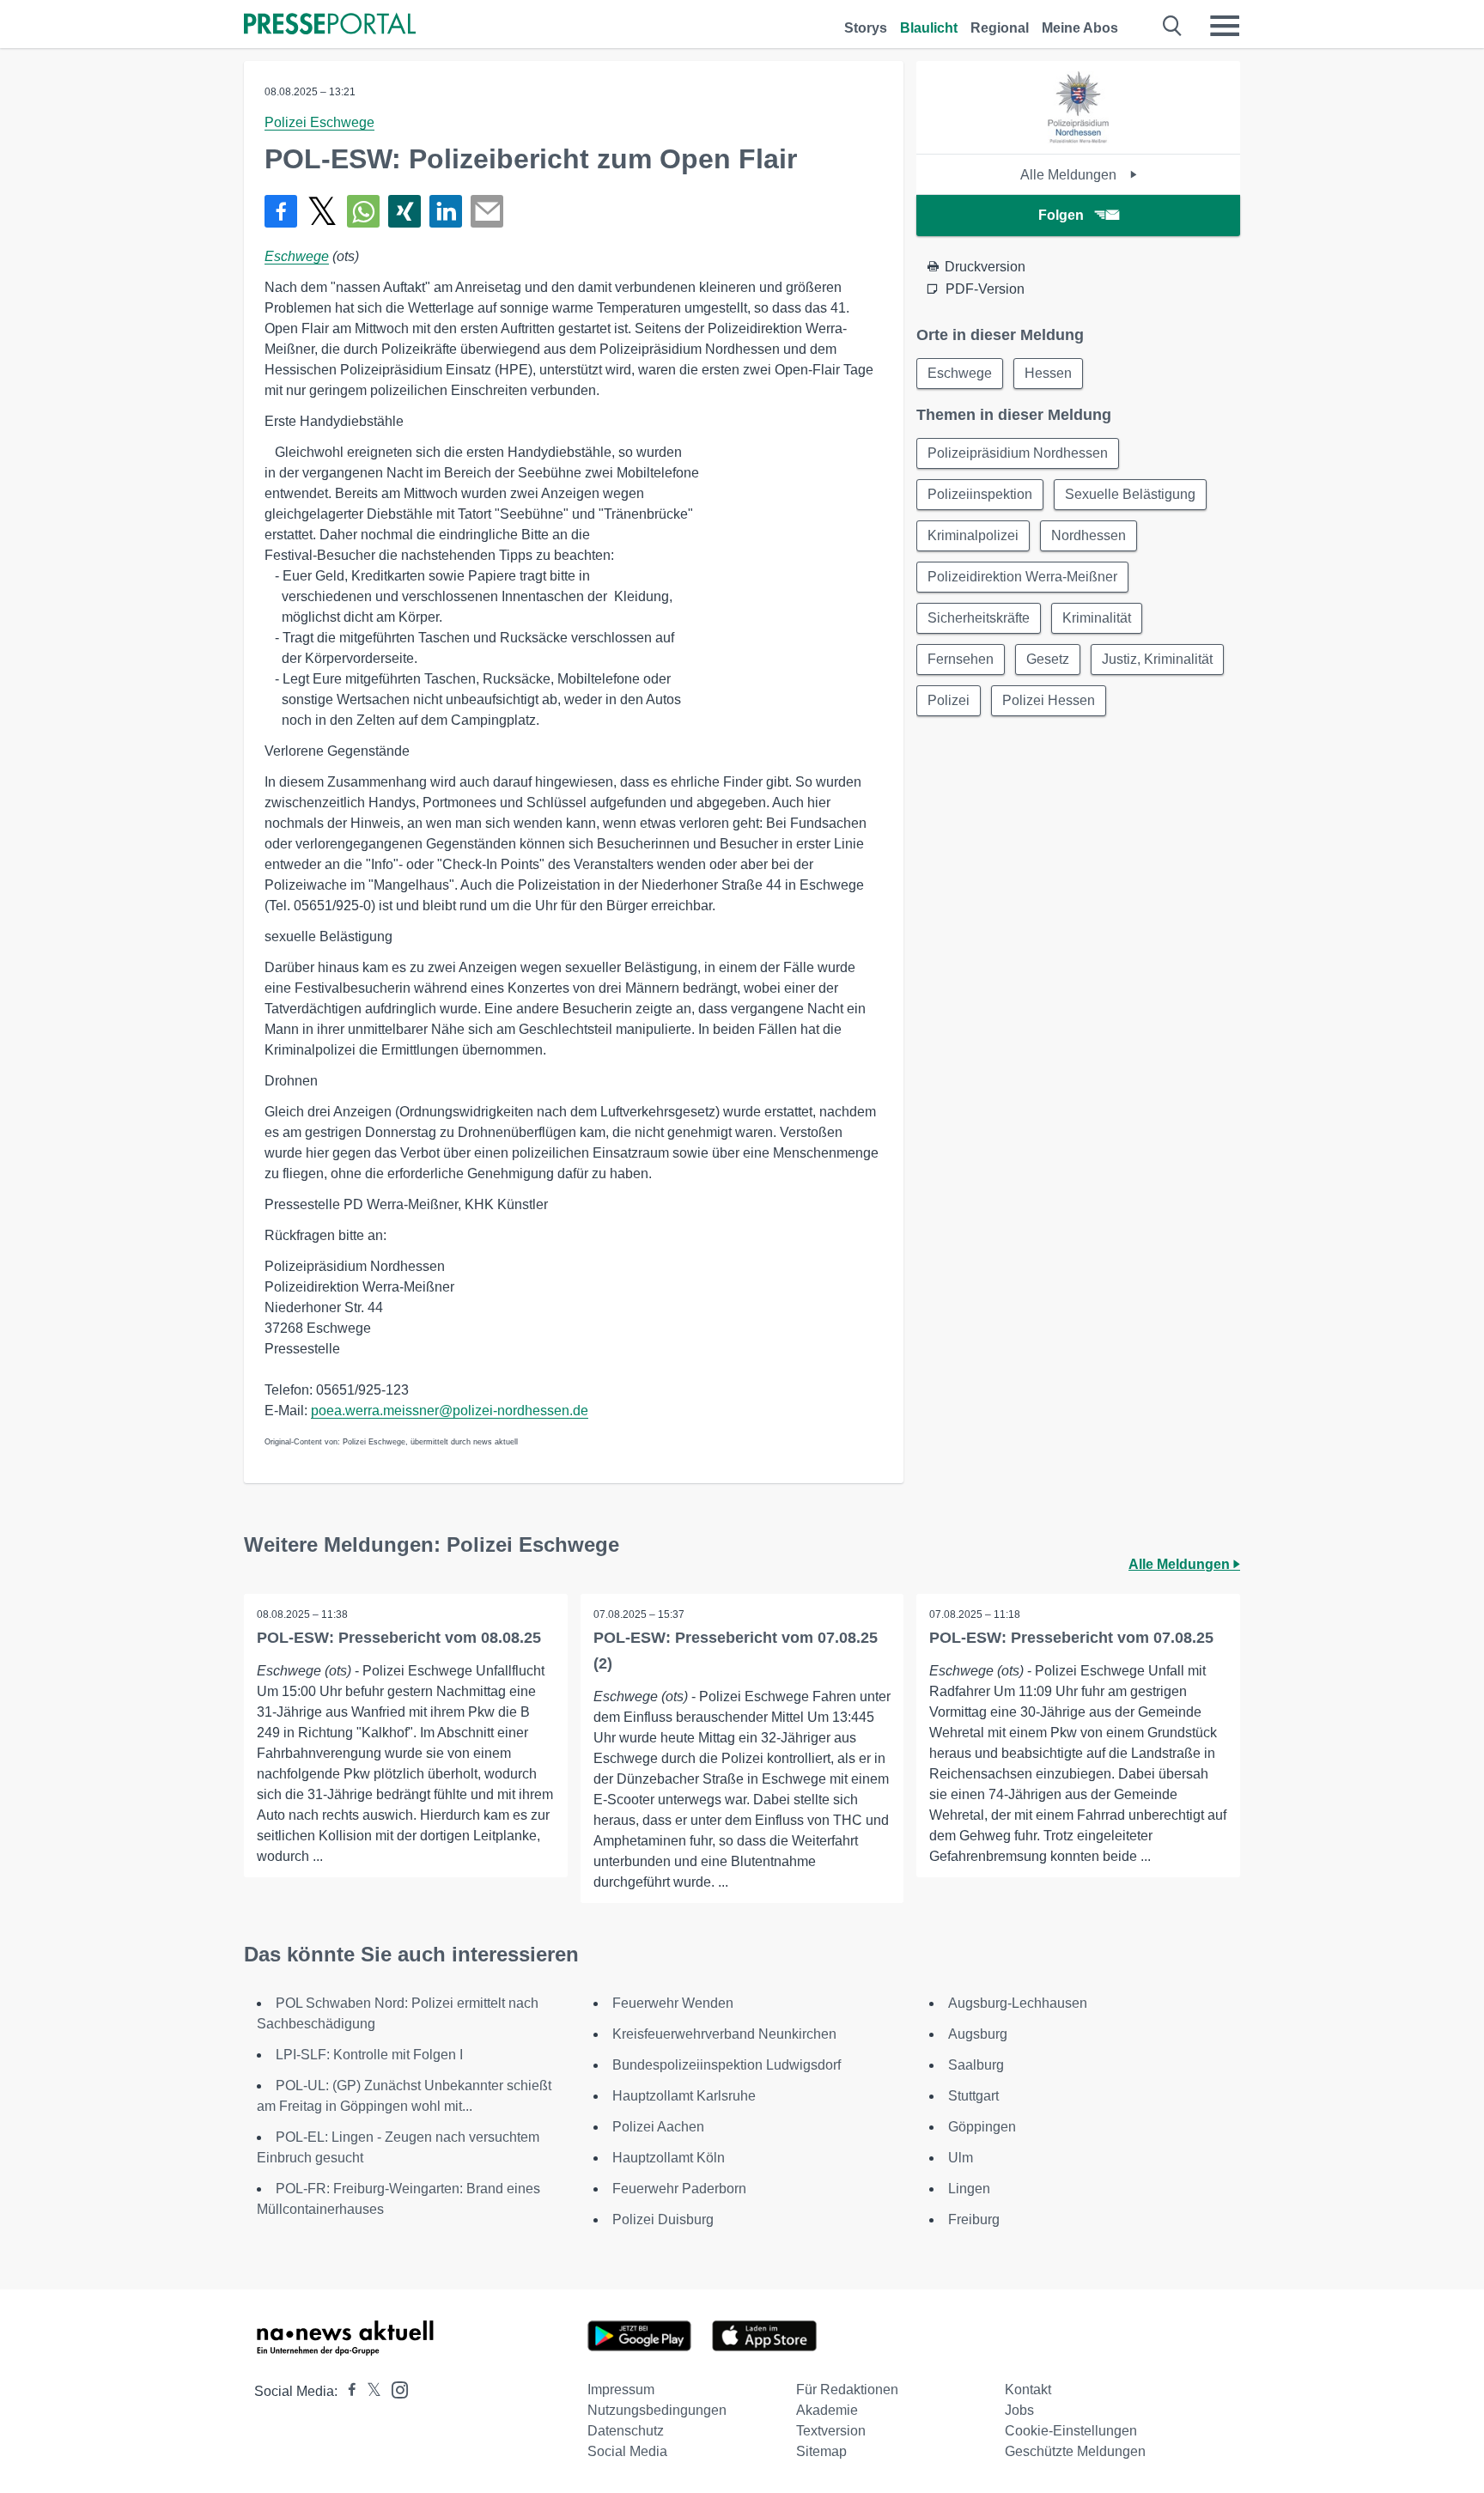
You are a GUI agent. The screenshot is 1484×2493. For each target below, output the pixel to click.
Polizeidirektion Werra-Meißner (1022, 577)
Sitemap (821, 2451)
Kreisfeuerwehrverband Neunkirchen (724, 2034)
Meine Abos (1080, 28)
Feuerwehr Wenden (673, 2003)
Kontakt (1028, 2390)
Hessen (1048, 373)
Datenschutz (626, 2431)
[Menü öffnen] (1225, 26)
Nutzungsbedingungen (657, 2410)
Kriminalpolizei (973, 535)
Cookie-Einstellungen (1071, 2431)
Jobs (1019, 2410)
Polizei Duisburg (663, 2219)
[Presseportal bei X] (369, 2391)
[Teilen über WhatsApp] (363, 211)
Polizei (949, 700)
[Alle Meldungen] (1078, 139)
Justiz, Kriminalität (1157, 659)
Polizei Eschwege (319, 122)
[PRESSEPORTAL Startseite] (330, 25)
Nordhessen (1089, 535)
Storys (866, 28)
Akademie (827, 2410)
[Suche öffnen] (1173, 26)
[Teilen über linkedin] (446, 211)
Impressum (621, 2390)
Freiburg (974, 2219)
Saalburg (976, 2065)
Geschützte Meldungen (1075, 2451)
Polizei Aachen (658, 2127)
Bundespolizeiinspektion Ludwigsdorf (727, 2065)
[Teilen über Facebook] (281, 211)
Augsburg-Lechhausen (1018, 2003)
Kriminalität (1097, 618)
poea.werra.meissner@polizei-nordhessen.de (450, 1411)
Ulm (961, 2158)
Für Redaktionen (847, 2390)
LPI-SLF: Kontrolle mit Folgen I (369, 2055)
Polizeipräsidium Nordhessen (1018, 453)
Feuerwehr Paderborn (679, 2189)
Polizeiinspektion (980, 494)
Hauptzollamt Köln (669, 2158)
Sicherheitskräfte (979, 618)
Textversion (831, 2431)
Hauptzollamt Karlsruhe (684, 2096)
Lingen (969, 2189)
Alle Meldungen (1070, 175)
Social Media (627, 2451)
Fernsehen (961, 659)
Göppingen (982, 2127)
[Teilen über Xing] (404, 211)
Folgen (1061, 215)
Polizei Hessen (1049, 700)
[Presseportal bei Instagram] (395, 2389)
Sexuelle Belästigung (1130, 494)
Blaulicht (929, 28)
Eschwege (297, 256)
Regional (1000, 28)
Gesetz (1048, 659)
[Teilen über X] (322, 211)
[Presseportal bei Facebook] (347, 2391)
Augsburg (978, 2034)
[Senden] (487, 211)
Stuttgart (973, 2096)
